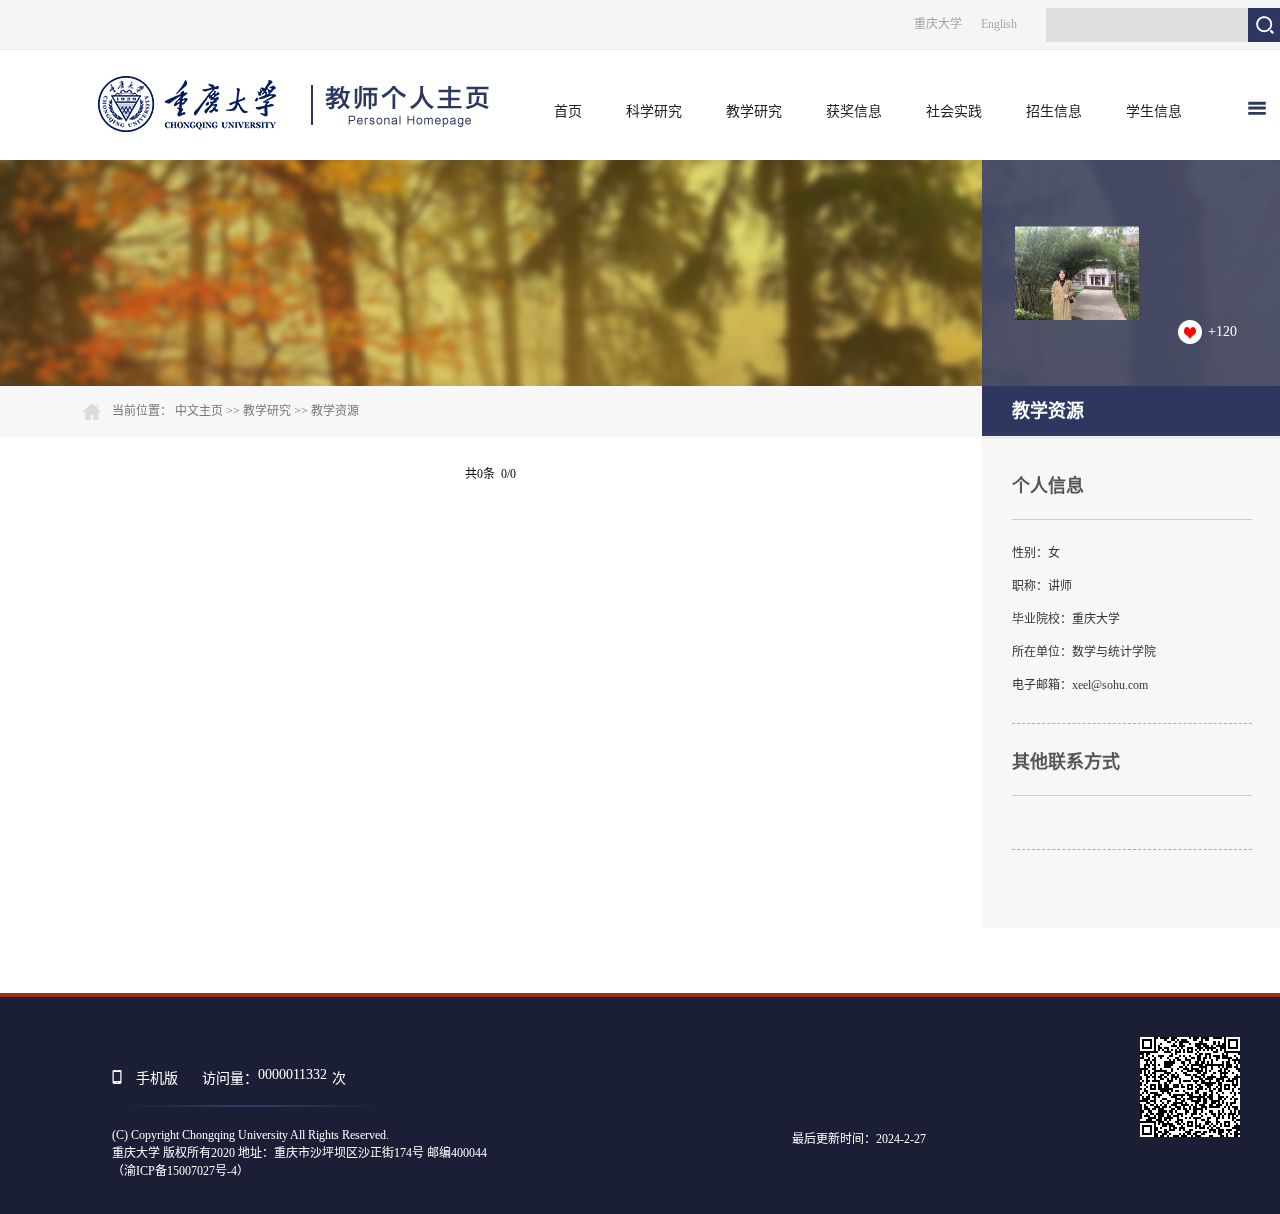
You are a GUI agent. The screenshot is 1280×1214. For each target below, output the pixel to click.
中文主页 (199, 411)
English (999, 24)
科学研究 (654, 111)
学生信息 (1154, 111)
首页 (568, 111)
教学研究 (754, 111)
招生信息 (1054, 111)
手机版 (157, 1078)
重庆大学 (938, 24)
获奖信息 (854, 111)
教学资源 (335, 411)
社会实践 (954, 111)
